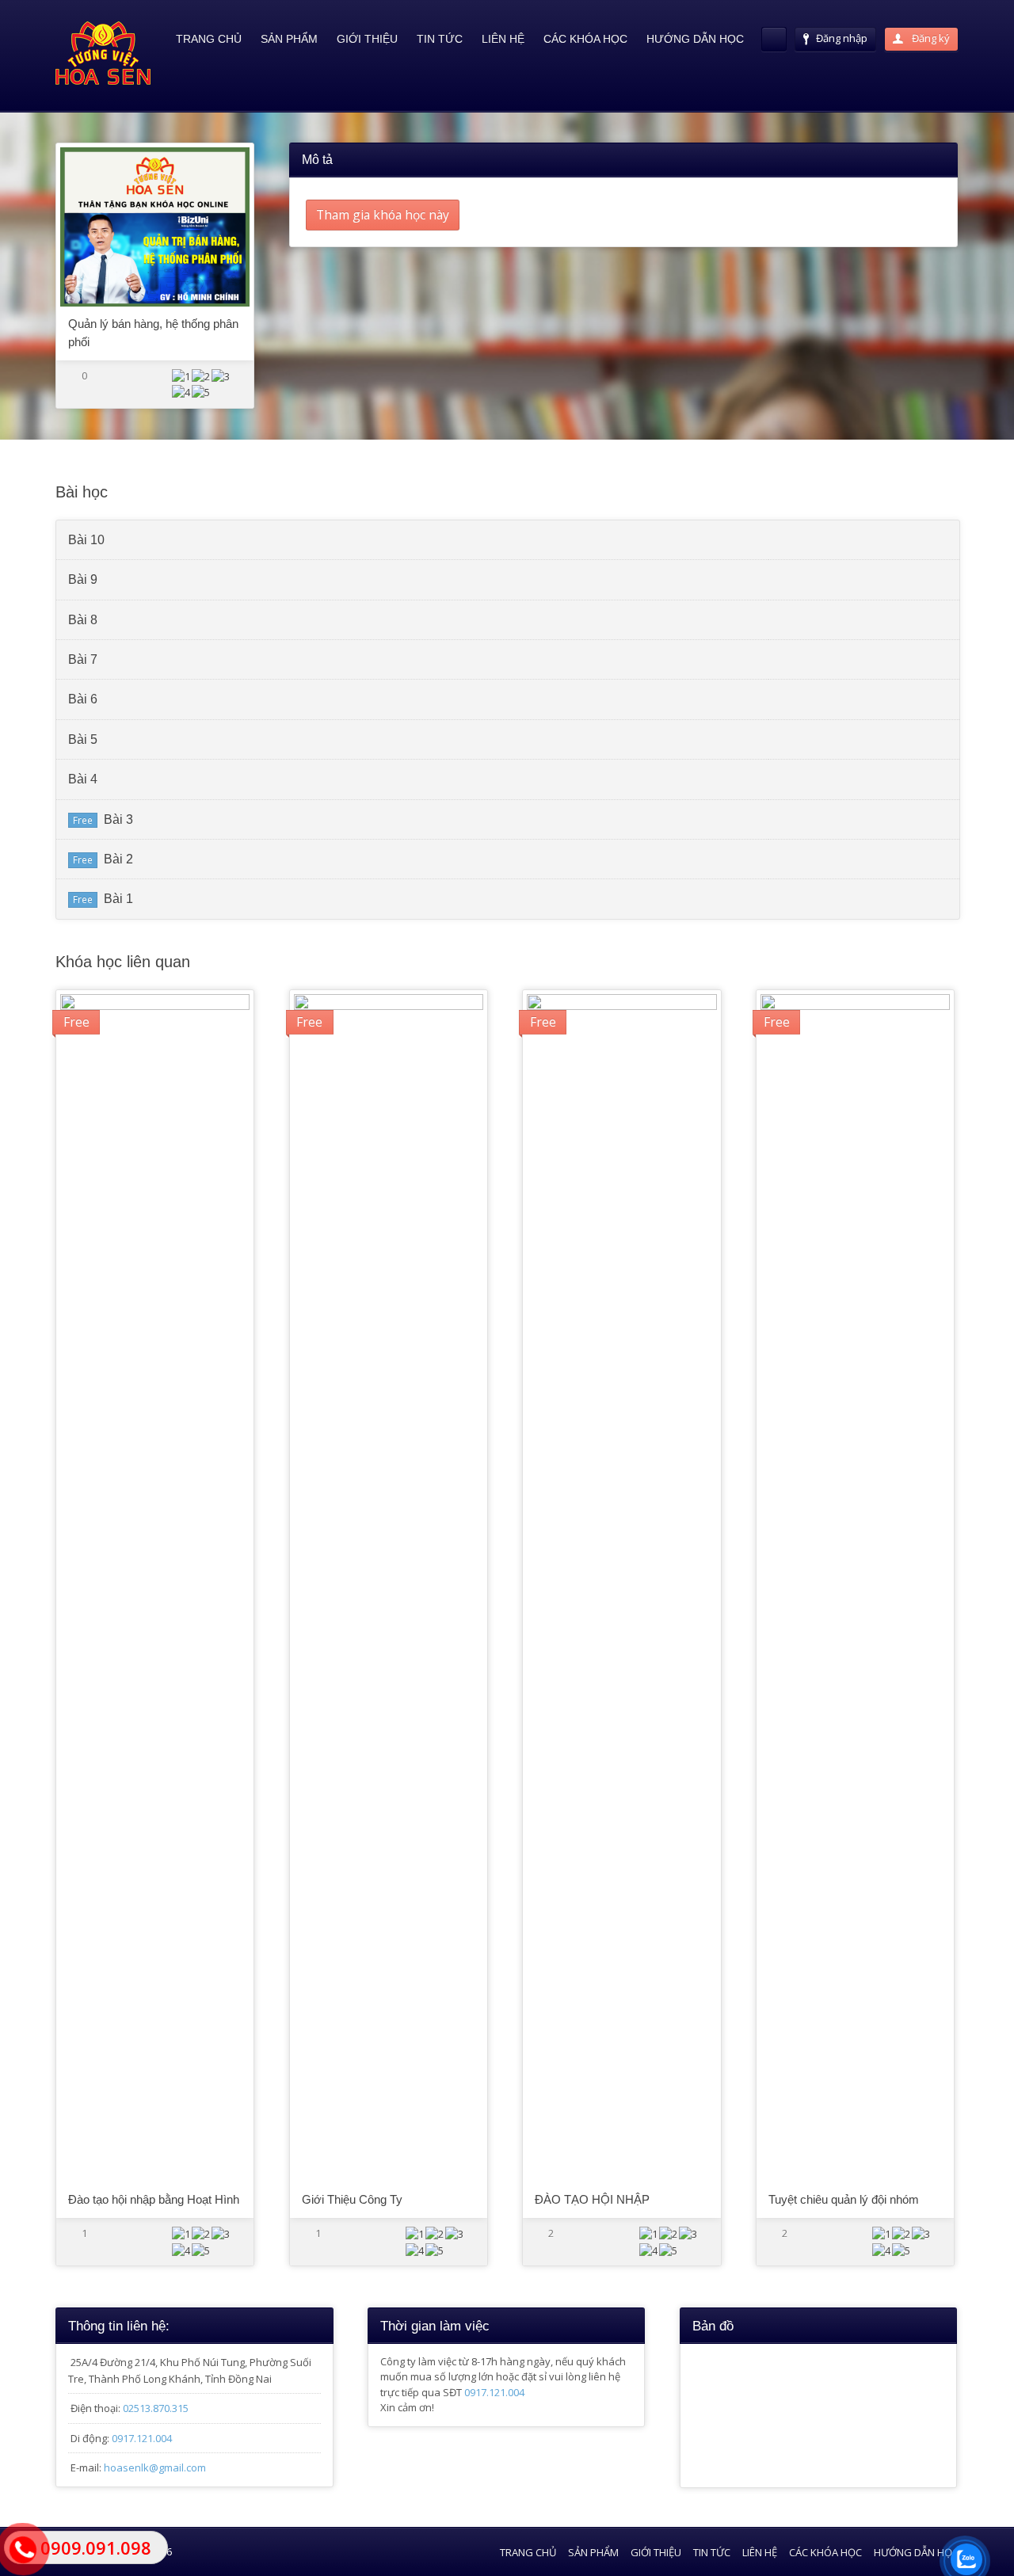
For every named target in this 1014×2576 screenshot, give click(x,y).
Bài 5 (83, 739)
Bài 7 (83, 659)
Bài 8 (83, 620)
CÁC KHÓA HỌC (585, 39)
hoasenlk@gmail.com (155, 2467)
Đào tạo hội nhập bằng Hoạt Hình (154, 2199)
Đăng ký (930, 38)
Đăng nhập (842, 38)
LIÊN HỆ (503, 39)
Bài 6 (83, 699)
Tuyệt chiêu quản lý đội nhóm (844, 2199)
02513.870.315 (156, 2408)
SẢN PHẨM (289, 39)
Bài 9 (83, 579)
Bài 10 (86, 540)
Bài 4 (83, 779)
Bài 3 (118, 819)
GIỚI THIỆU (367, 39)
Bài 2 (118, 859)
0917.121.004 (142, 2438)
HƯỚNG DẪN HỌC (695, 39)
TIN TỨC (440, 39)
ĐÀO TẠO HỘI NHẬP (592, 2199)
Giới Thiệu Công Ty (352, 2199)
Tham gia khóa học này (383, 215)
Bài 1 (118, 899)
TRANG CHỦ (209, 39)
